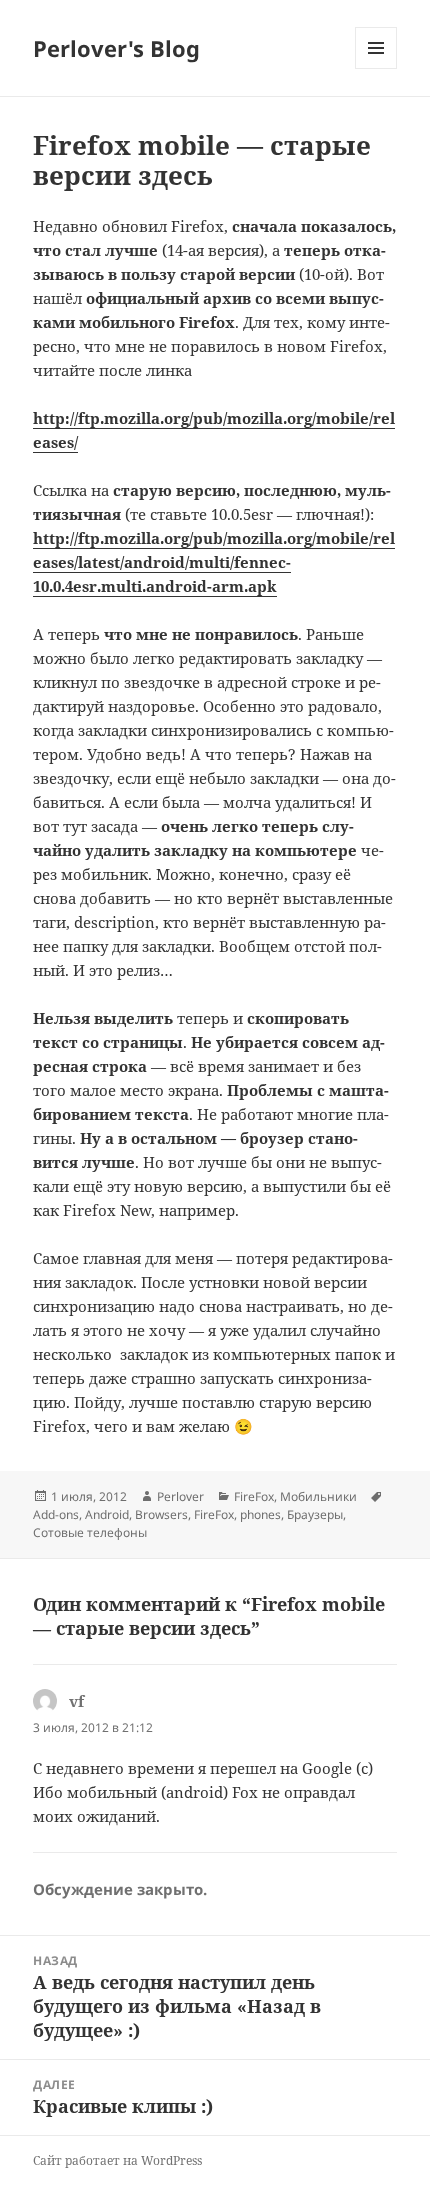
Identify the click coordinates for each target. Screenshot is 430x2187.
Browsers (161, 1514)
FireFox (254, 1496)
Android (107, 1514)
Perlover (180, 1496)
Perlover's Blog (116, 48)
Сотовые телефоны (90, 1532)
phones (260, 1514)
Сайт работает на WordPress (117, 2160)
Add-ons (56, 1514)
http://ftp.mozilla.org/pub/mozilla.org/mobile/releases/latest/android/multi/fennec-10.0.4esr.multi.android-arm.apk (214, 562)
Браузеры (315, 1514)
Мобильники (318, 1496)
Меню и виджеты (376, 68)
